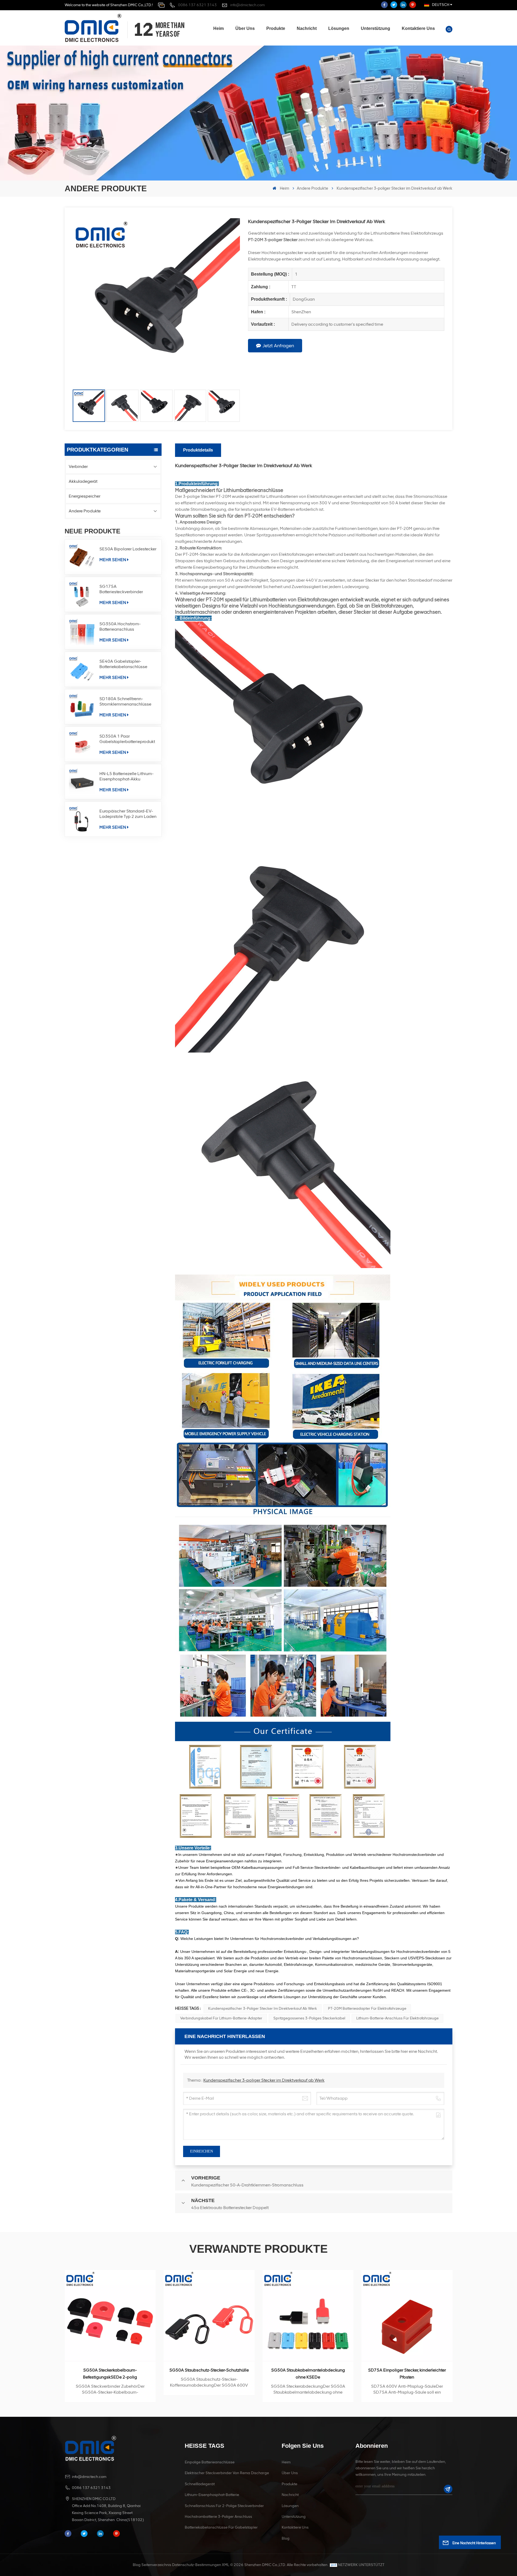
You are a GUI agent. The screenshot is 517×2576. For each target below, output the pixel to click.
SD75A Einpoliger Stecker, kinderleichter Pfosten (209, 2374)
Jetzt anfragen (278, 346)
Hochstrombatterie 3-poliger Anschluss (218, 2517)
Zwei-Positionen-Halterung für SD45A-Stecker (407, 2374)
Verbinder (78, 466)
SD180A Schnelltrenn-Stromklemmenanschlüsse (125, 701)
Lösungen (339, 28)
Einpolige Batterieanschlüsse (210, 2462)
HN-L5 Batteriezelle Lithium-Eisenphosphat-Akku (126, 776)
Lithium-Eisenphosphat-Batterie (212, 2495)
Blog (286, 2538)
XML (226, 2565)
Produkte (276, 28)
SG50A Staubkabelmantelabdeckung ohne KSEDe (110, 2374)
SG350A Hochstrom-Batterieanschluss (120, 626)
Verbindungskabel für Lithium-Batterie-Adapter (221, 2018)
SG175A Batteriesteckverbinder (121, 589)
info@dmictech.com (247, 5)
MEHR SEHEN (113, 560)
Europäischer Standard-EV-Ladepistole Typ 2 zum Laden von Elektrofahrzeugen (128, 814)
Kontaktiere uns (418, 28)
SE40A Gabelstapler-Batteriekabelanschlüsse (123, 664)
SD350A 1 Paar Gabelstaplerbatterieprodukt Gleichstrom (127, 739)
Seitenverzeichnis (156, 2565)
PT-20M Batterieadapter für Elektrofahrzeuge (367, 2009)
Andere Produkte (312, 188)
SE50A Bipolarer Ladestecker (128, 549)
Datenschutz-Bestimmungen (197, 2565)
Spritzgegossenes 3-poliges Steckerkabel (309, 2018)
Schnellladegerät (200, 2484)
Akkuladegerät (83, 481)
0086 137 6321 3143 (197, 5)
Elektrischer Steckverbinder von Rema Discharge (227, 2473)
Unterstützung (375, 28)
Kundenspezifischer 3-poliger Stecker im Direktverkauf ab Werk (263, 2009)
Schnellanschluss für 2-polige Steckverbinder (224, 2506)
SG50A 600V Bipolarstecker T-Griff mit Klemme (308, 2374)
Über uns (245, 28)
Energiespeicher (85, 496)
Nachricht (307, 28)
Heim (219, 28)
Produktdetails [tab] (198, 450)
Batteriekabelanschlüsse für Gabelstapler (221, 2527)
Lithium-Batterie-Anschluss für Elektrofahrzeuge (397, 2018)
